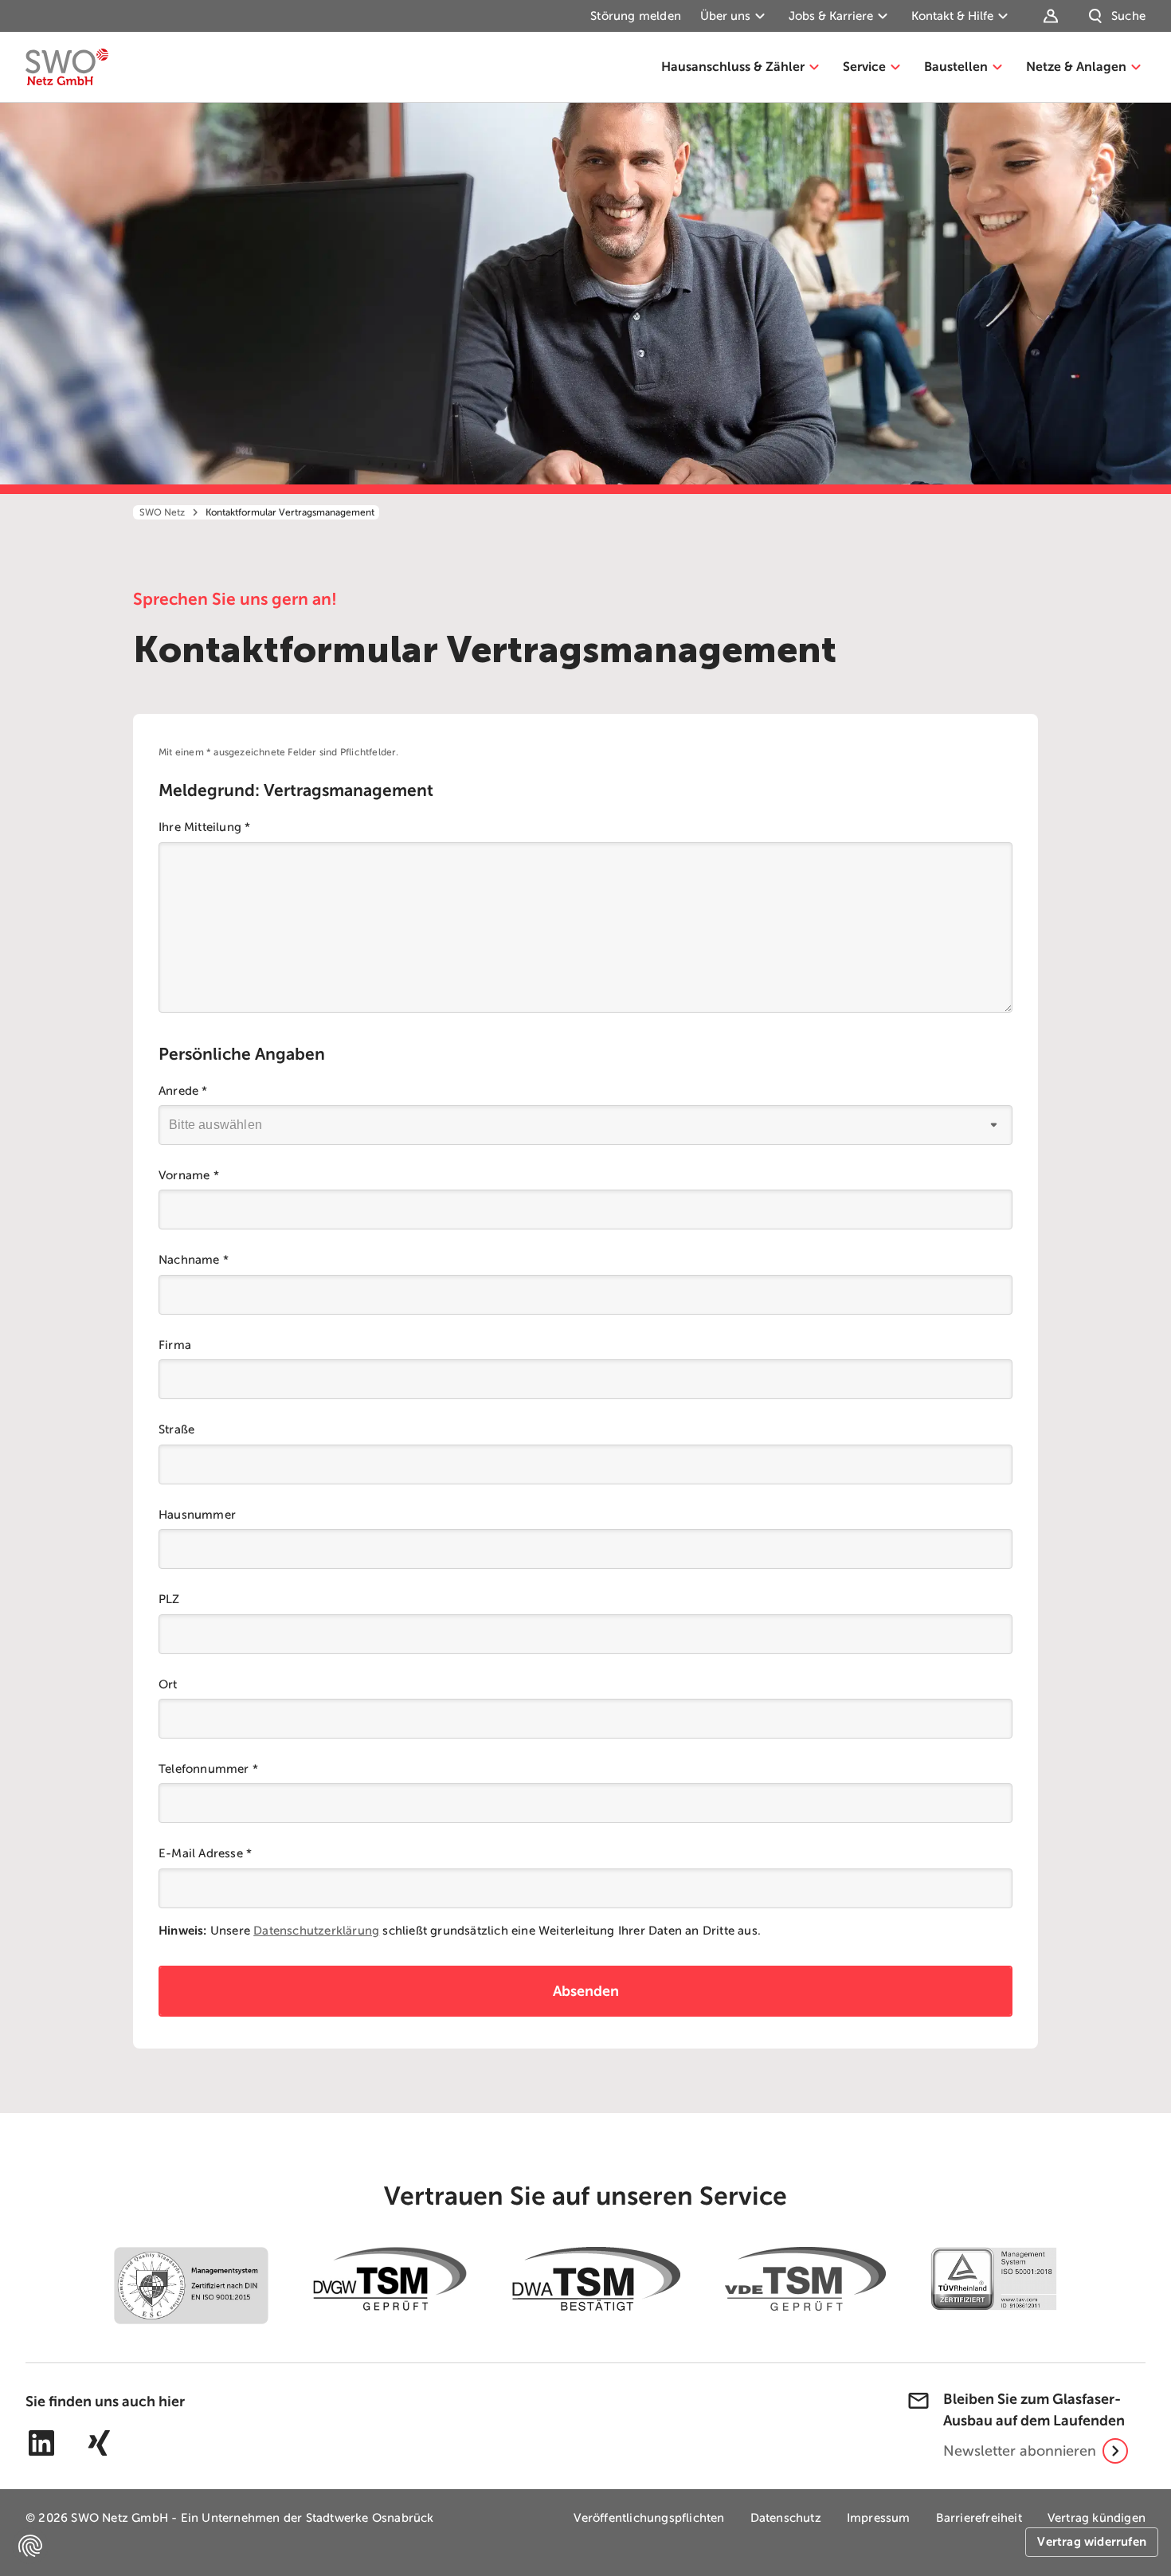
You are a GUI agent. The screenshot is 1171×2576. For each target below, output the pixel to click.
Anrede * (183, 1091)
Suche (1128, 16)
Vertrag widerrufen (1092, 2541)
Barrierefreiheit (979, 2518)
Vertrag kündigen (1097, 2518)
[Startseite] (67, 67)
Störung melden (636, 16)
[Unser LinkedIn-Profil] (41, 2443)
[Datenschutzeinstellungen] (30, 2546)
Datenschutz (786, 2518)
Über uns (725, 16)
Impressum (879, 2518)
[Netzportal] (1054, 16)
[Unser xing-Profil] (99, 2443)
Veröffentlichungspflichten (649, 2518)
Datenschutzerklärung (316, 1931)
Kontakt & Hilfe (952, 16)
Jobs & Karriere (831, 16)
